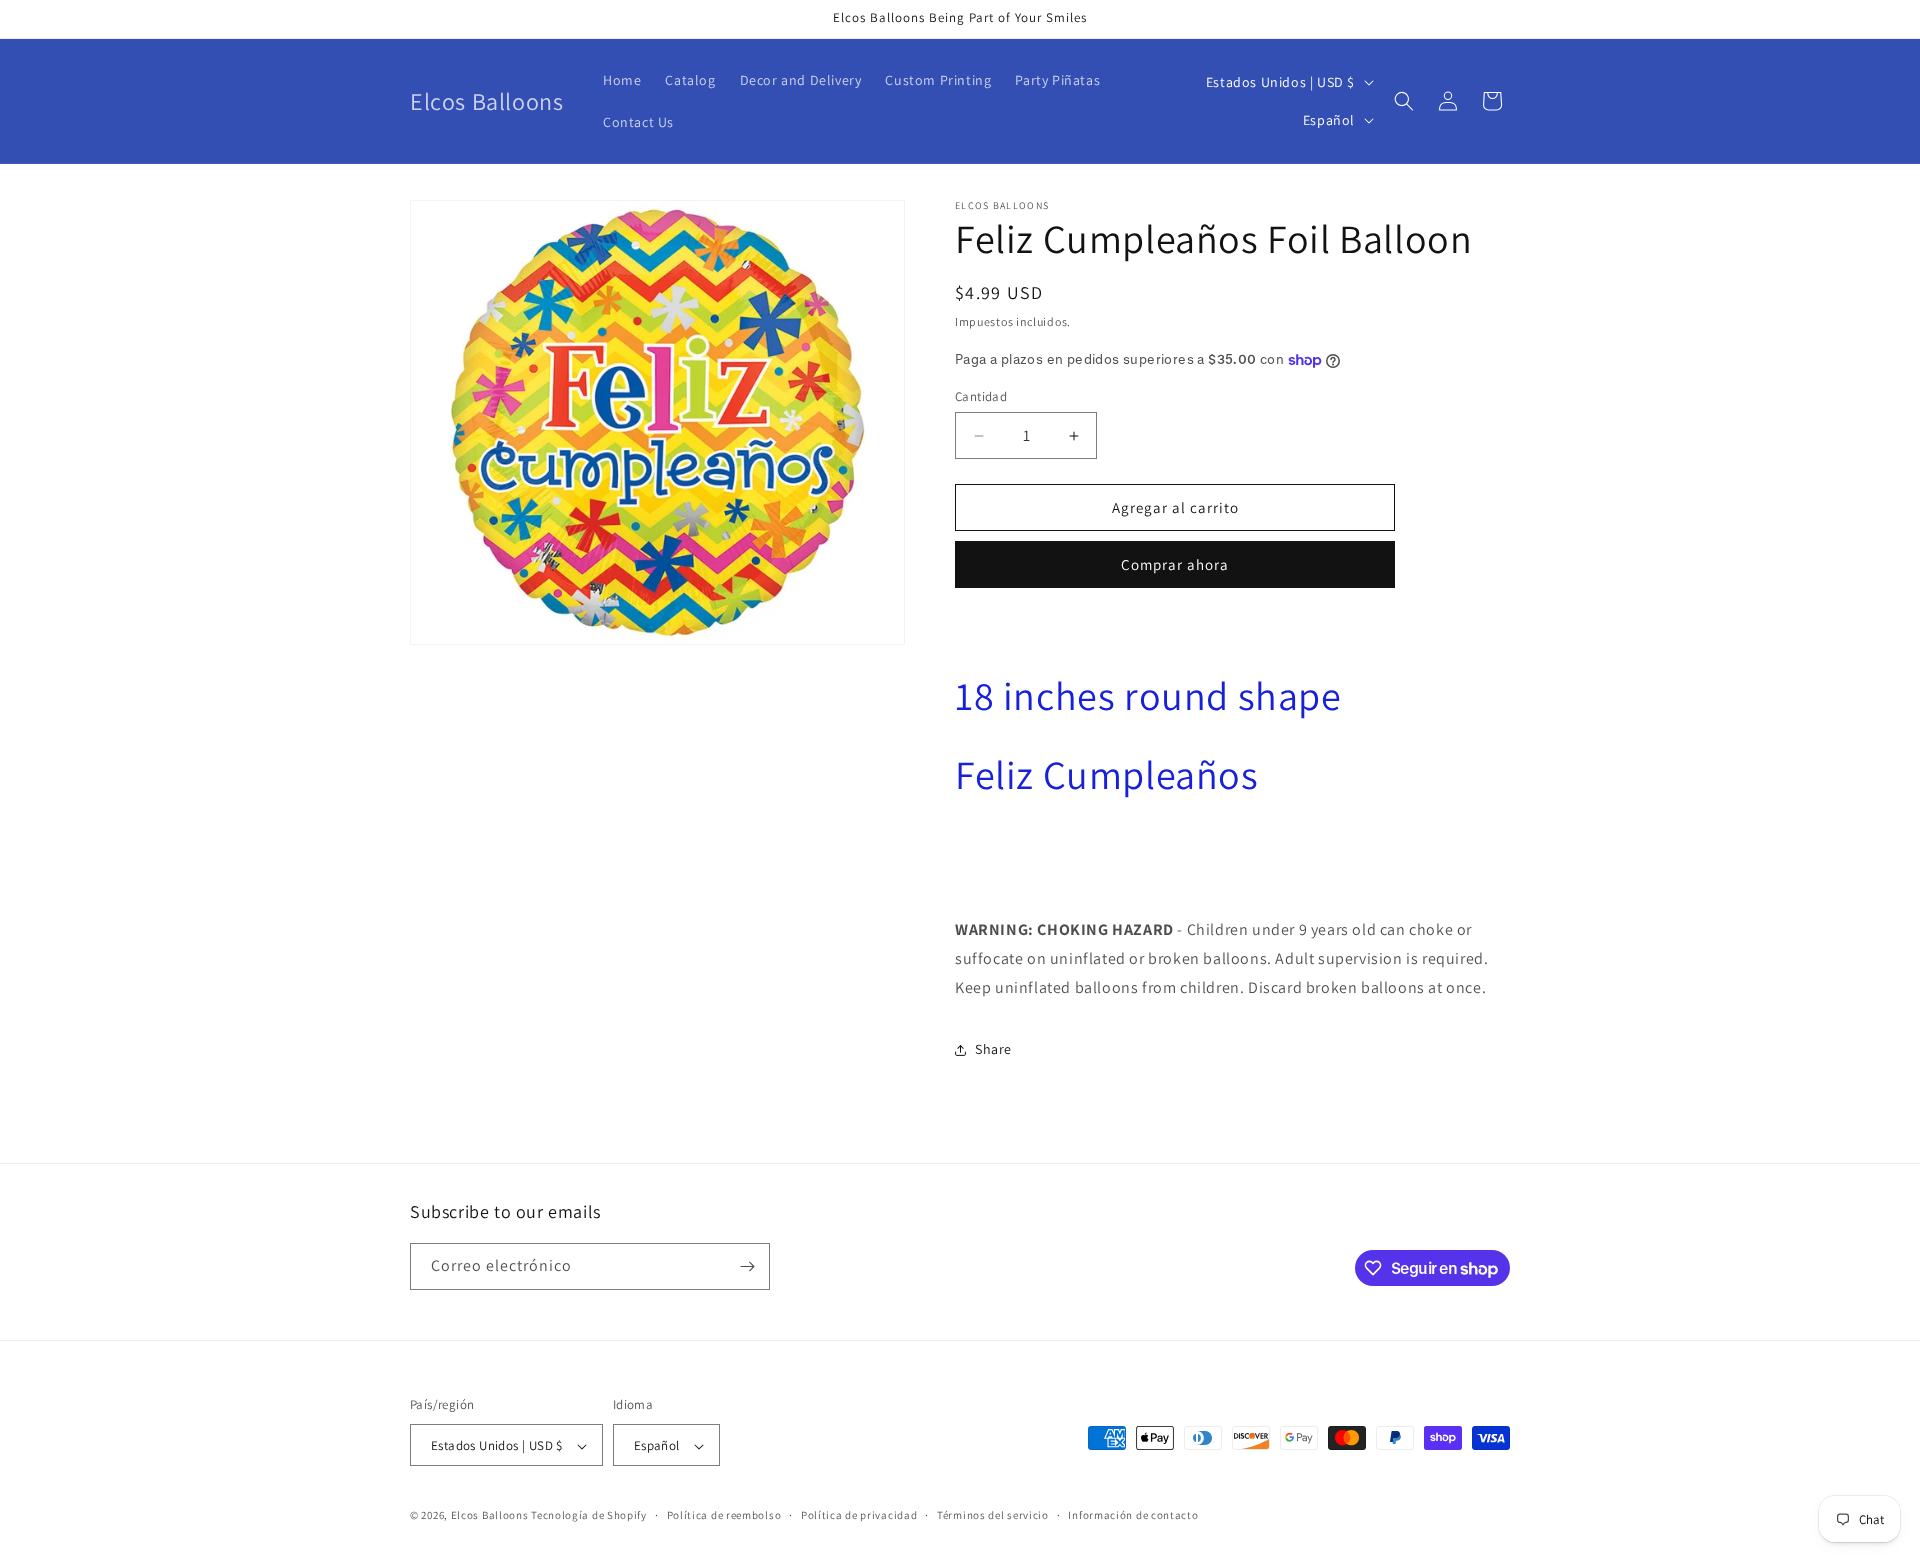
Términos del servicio (993, 1515)
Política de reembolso (724, 1515)
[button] (1404, 101)
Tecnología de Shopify (589, 1516)
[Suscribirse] (747, 1266)
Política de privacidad (859, 1515)
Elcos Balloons (490, 1516)
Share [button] (993, 1049)
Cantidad (981, 396)
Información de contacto (1133, 1515)
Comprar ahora (1175, 564)
